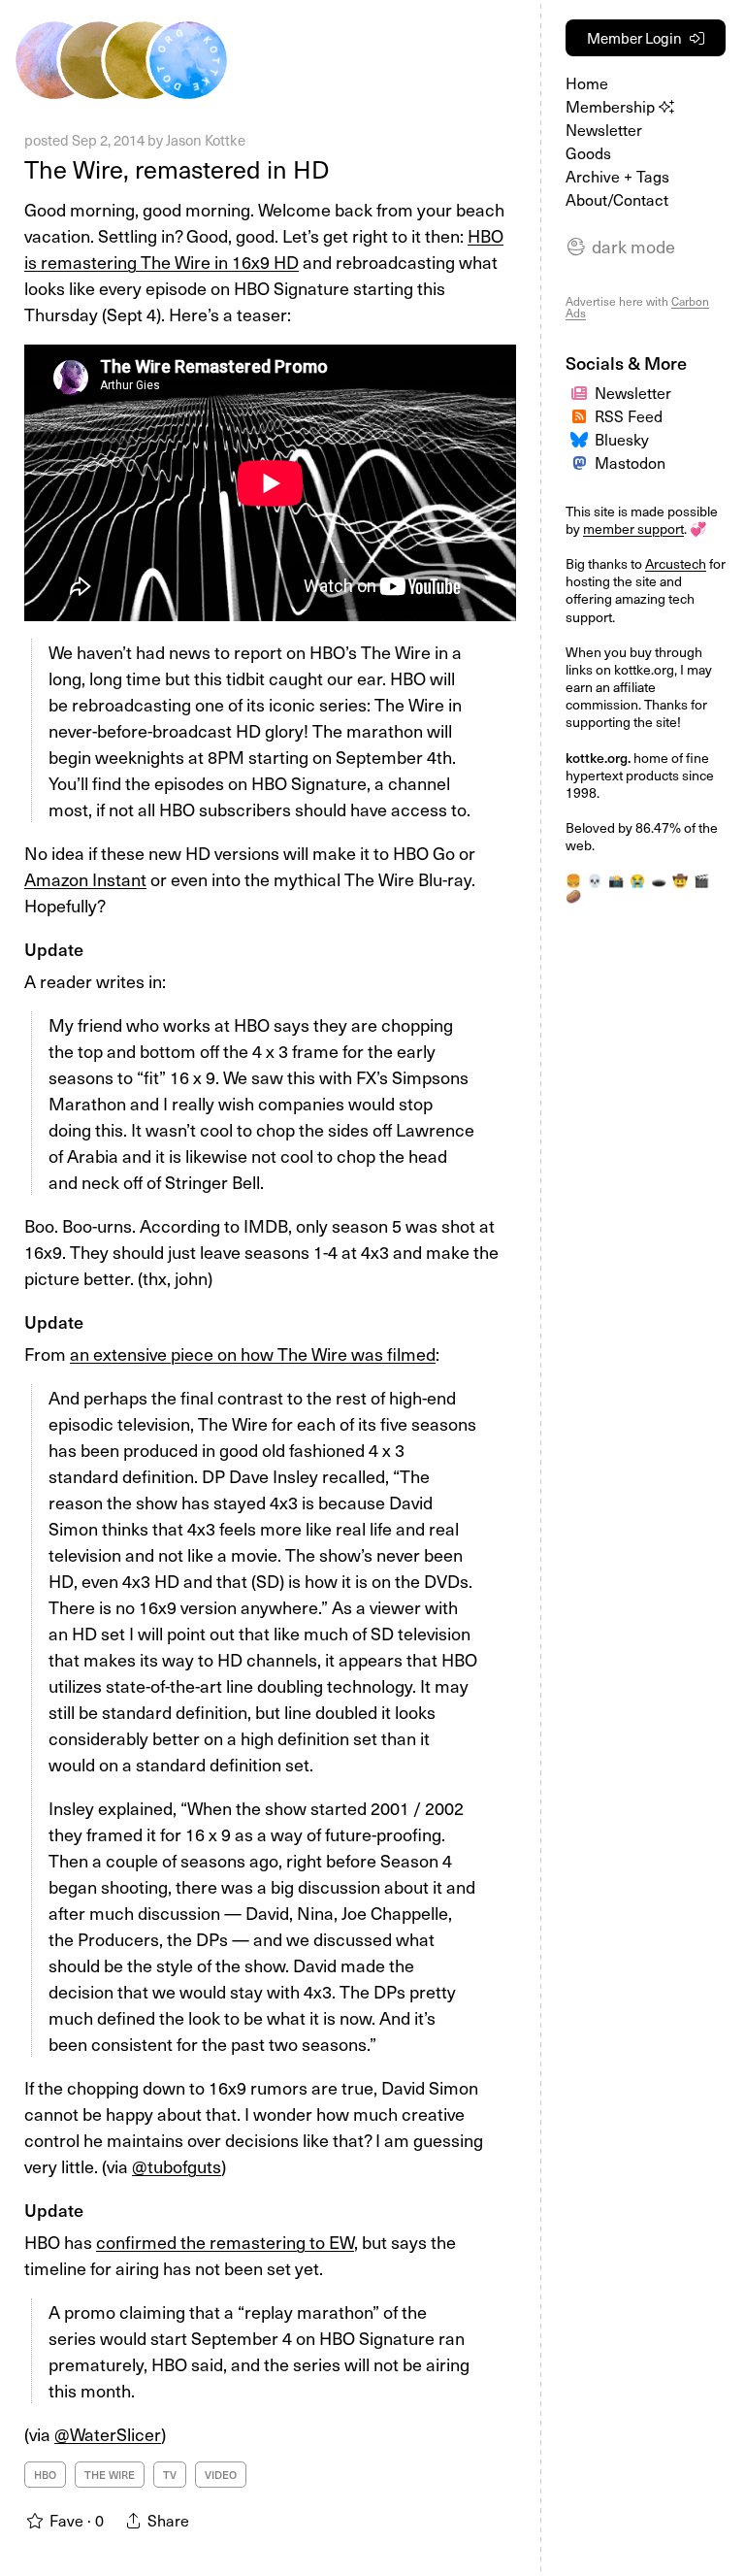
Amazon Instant (85, 879)
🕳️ (659, 880)
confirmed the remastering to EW (225, 2242)
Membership (612, 106)
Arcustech (676, 563)
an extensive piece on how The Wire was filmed (253, 1354)
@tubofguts (177, 2166)
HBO (45, 2475)
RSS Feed (629, 415)
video (221, 2475)
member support (633, 528)
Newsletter (604, 129)
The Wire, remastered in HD (177, 169)
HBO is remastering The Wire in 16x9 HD (264, 248)
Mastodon (630, 462)
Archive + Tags (617, 176)
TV (170, 2475)
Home (587, 83)
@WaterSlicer (108, 2434)
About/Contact (617, 199)
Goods (588, 152)
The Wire (110, 2475)
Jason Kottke (206, 140)
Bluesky (622, 439)
